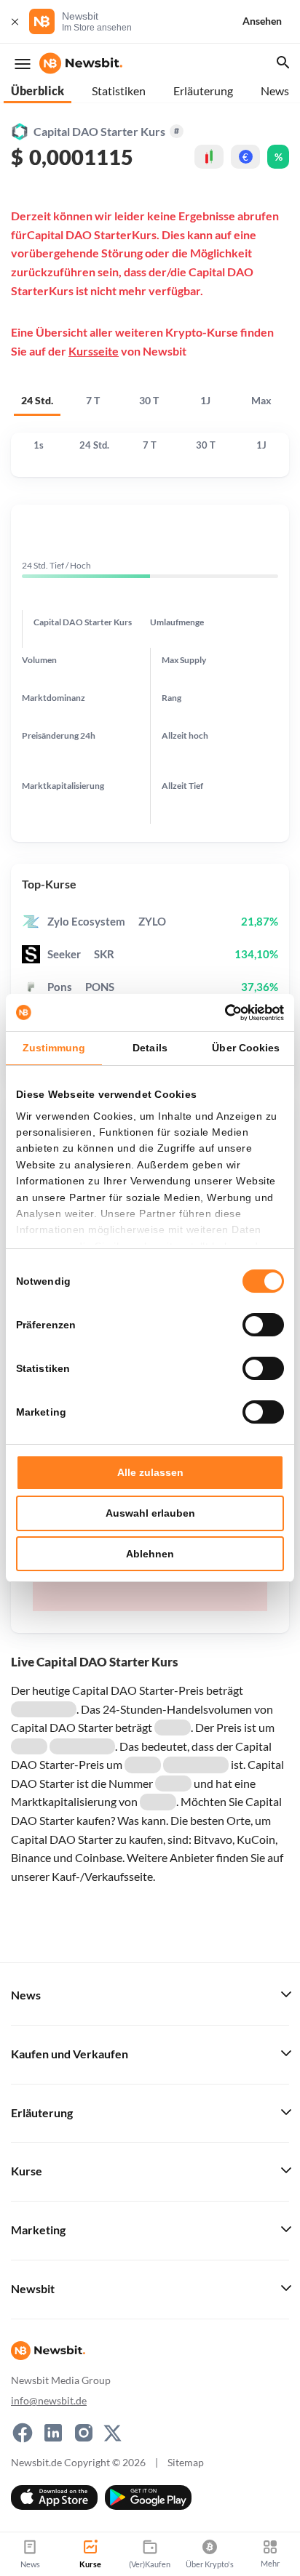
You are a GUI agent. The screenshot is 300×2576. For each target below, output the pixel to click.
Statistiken (119, 91)
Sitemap (186, 2462)
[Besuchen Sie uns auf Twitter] (112, 2433)
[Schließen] (15, 21)
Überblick (37, 91)
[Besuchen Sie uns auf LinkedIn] (53, 2433)
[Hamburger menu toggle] (23, 64)
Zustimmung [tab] (54, 1048)
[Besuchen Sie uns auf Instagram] (84, 2433)
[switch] (263, 1325)
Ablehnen (150, 1554)
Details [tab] (150, 1048)
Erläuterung (203, 91)
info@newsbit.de (49, 2400)
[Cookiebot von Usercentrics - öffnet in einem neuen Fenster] (220, 1013)
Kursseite (94, 351)
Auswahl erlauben (150, 1513)
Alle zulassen (150, 1472)
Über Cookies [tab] (246, 1048)
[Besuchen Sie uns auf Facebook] (23, 2433)
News (275, 91)
